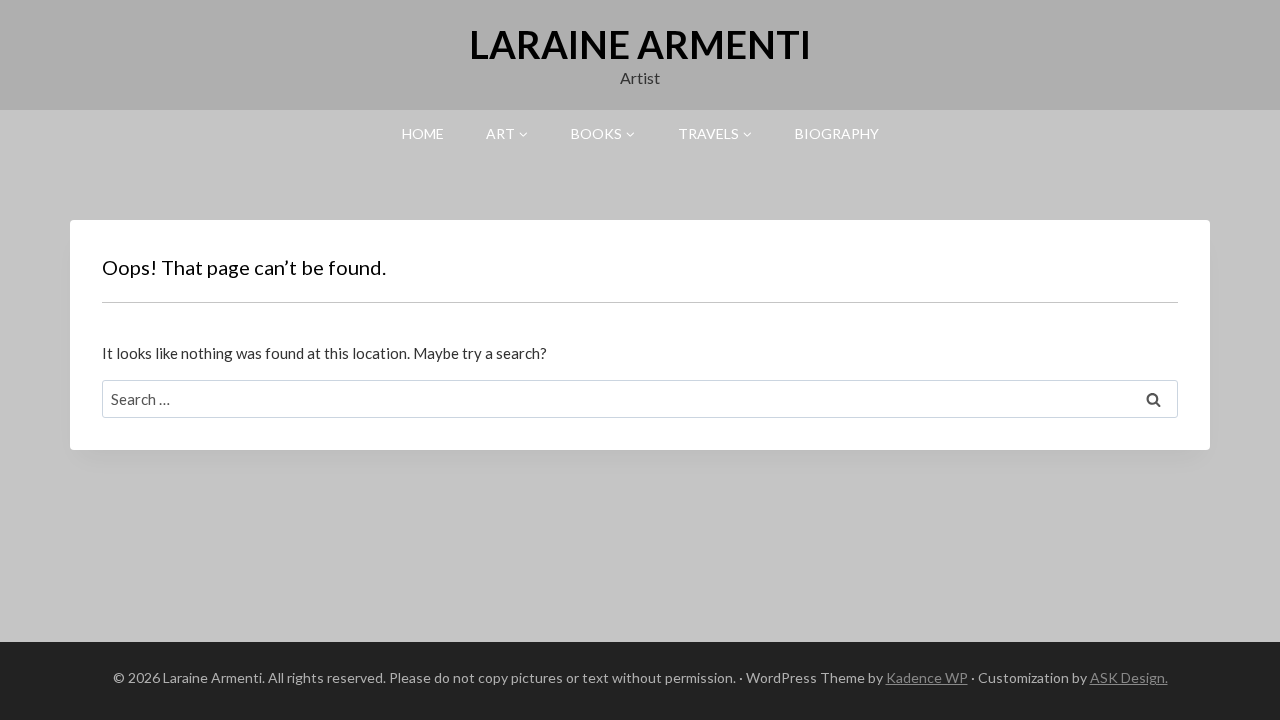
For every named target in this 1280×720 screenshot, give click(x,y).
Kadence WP (927, 677)
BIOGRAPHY (837, 133)
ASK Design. (1129, 677)
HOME (423, 133)
